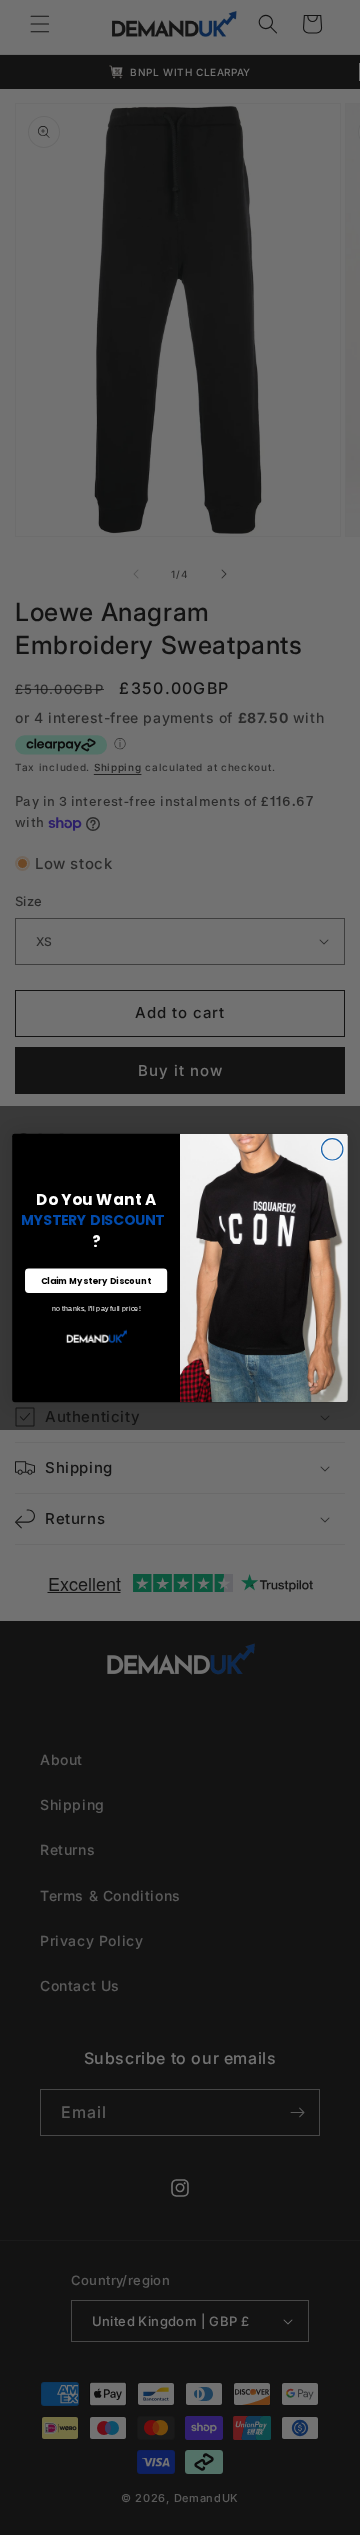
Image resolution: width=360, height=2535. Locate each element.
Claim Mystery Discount (96, 1280)
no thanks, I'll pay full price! (96, 1308)
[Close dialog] (332, 1148)
